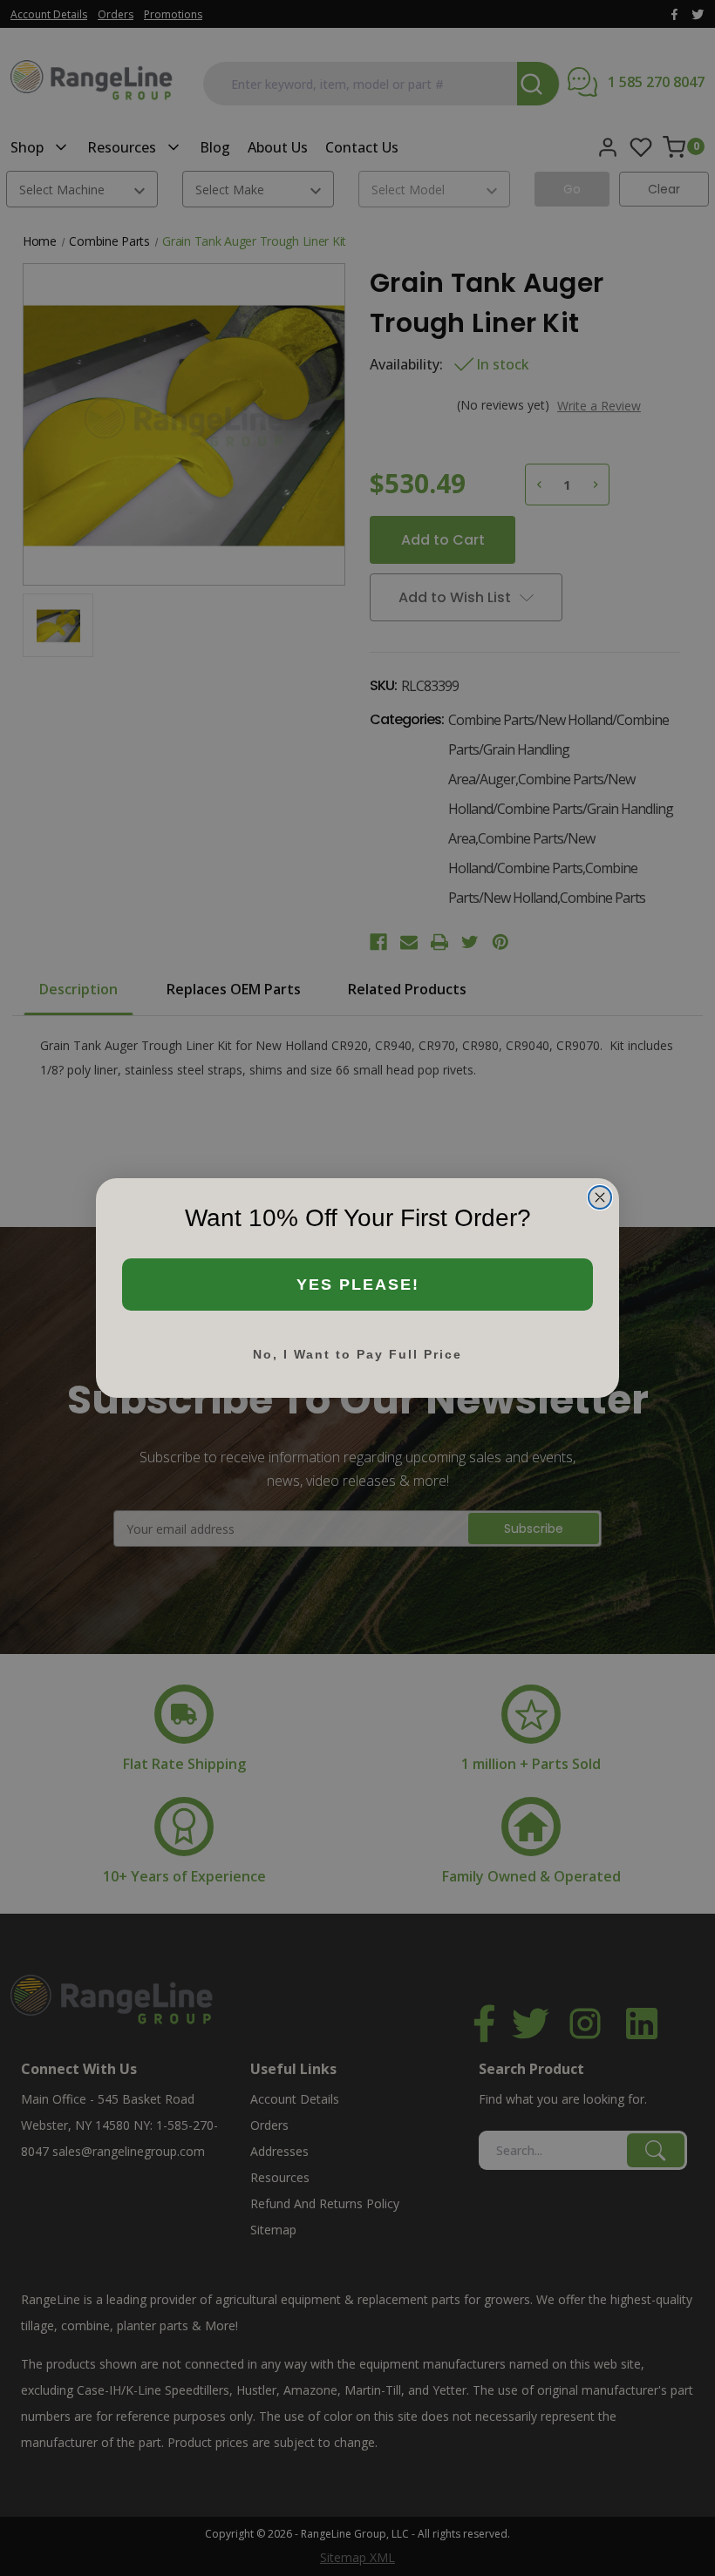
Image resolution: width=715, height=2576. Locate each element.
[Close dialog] (600, 1197)
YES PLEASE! (358, 1285)
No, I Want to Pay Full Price (357, 1354)
